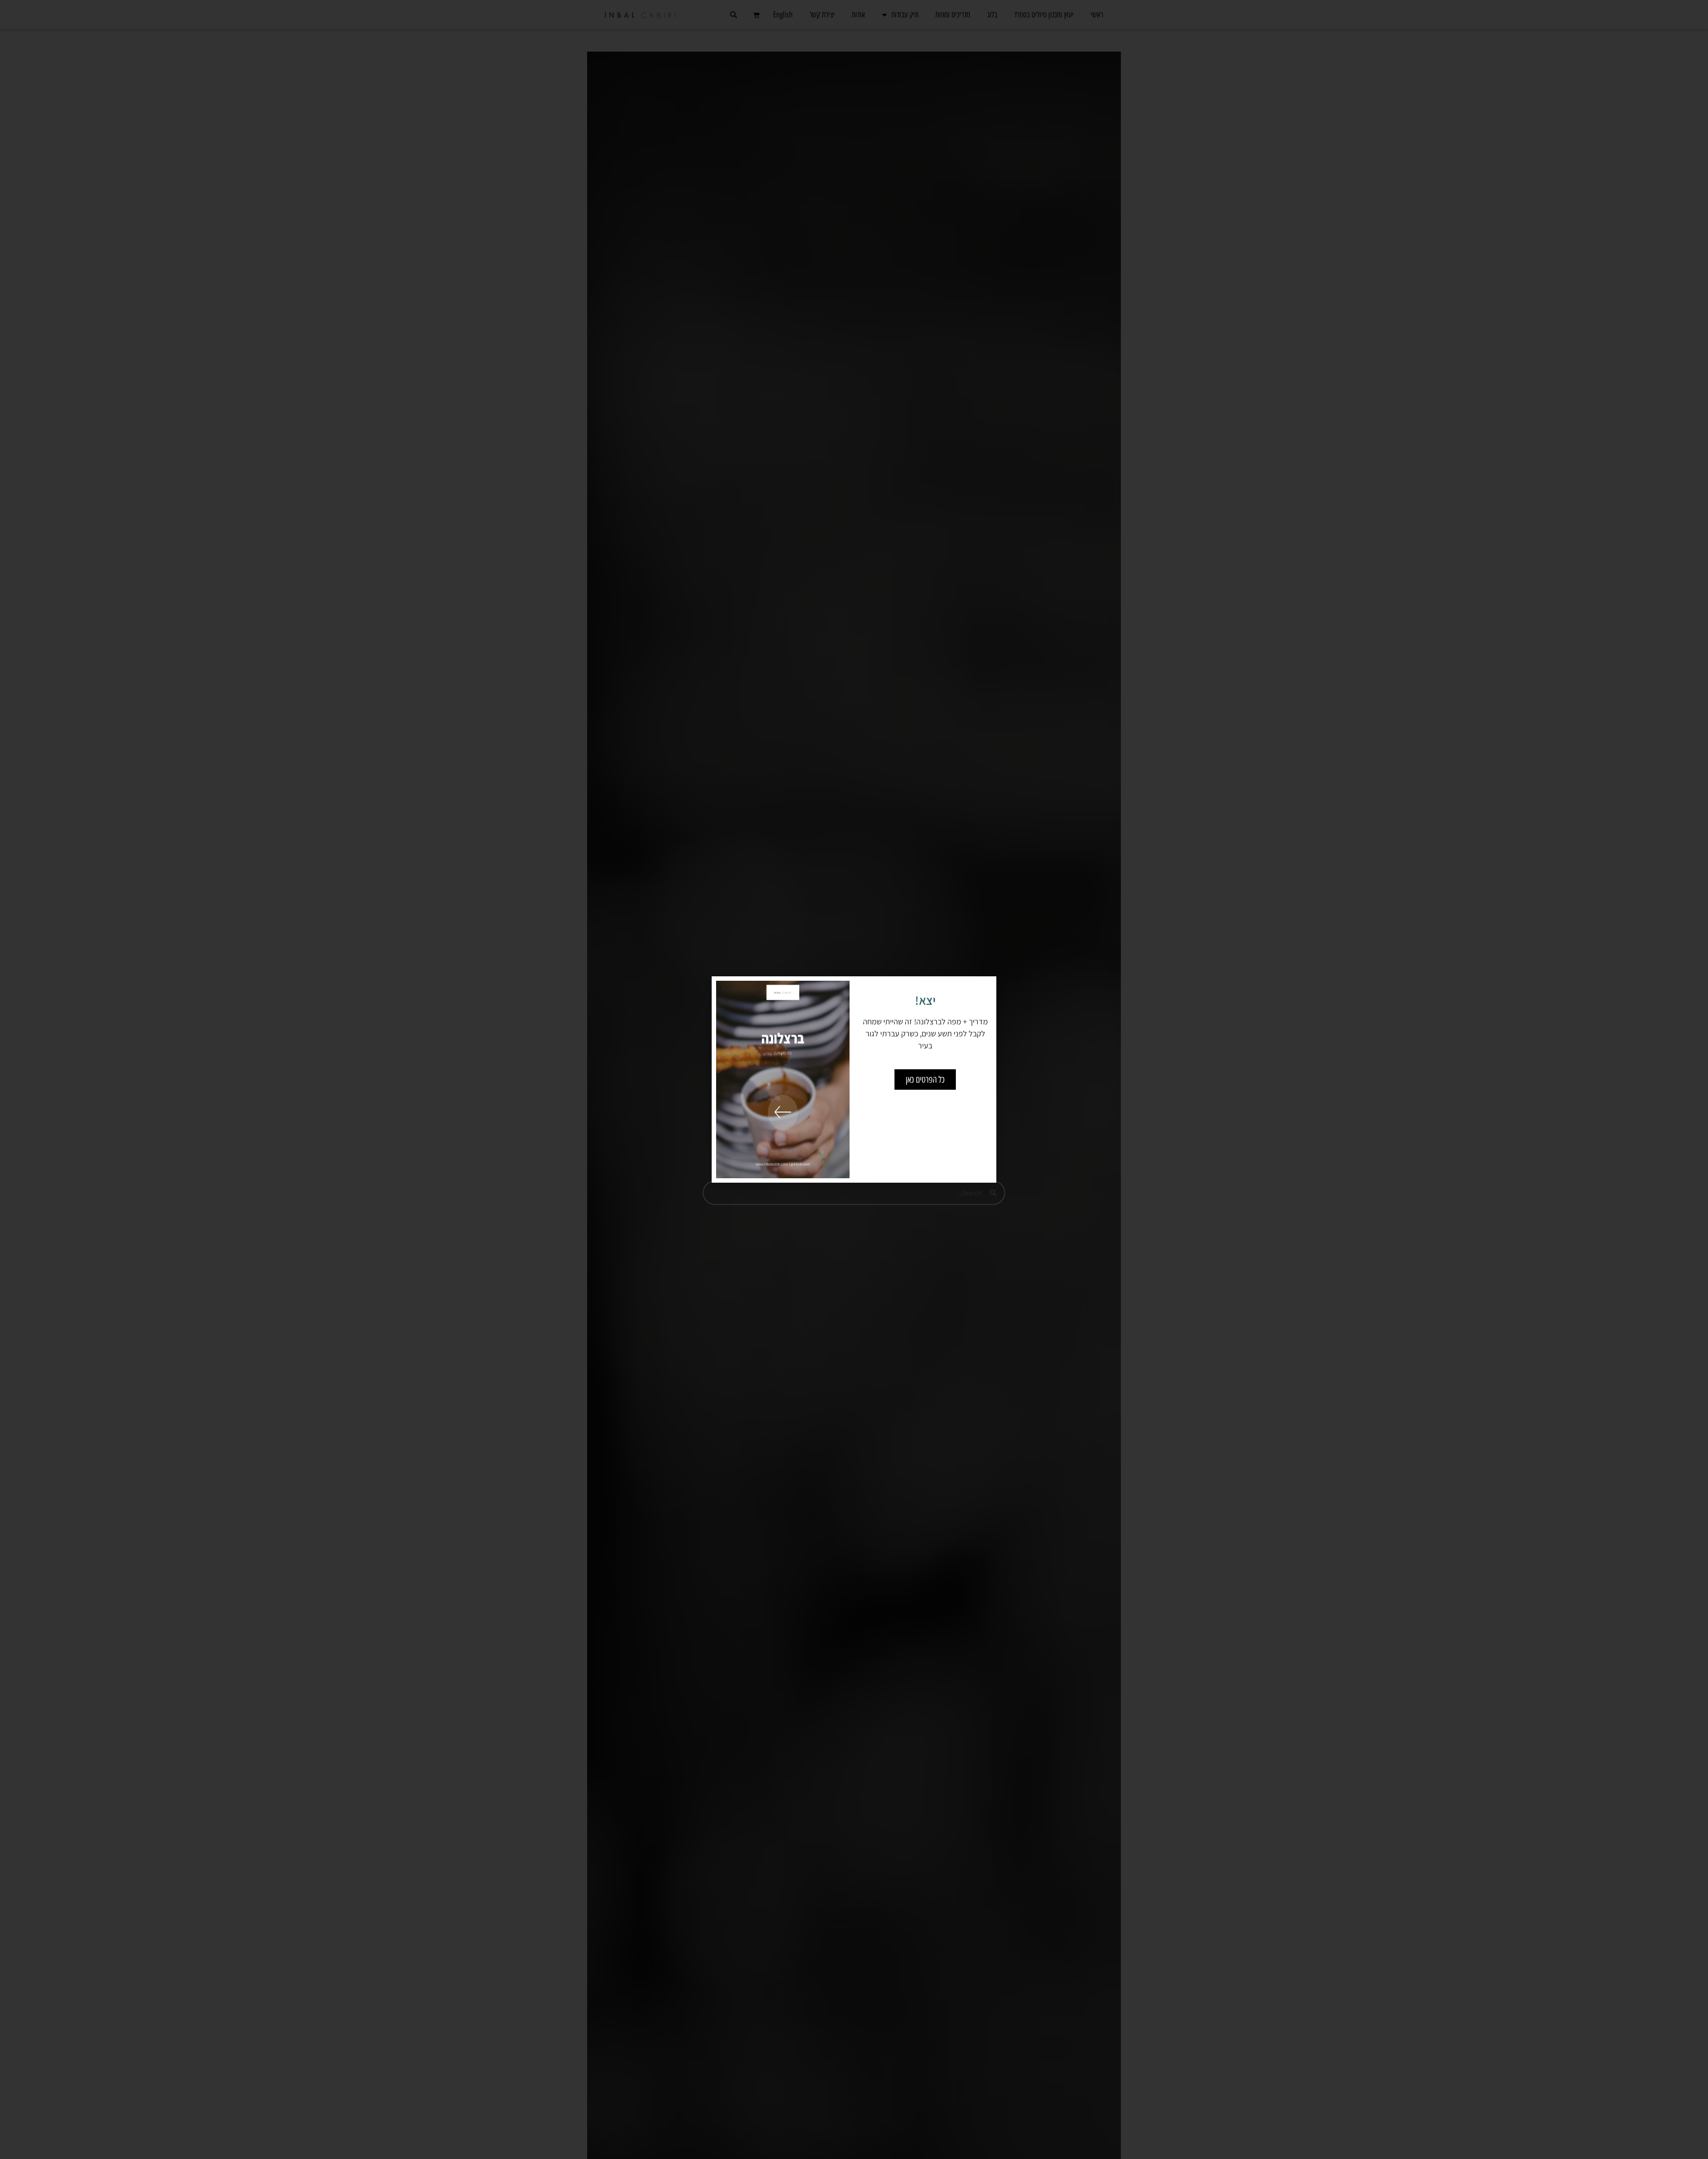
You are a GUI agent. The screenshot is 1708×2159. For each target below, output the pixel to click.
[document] (854, 1079)
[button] (724, 989)
